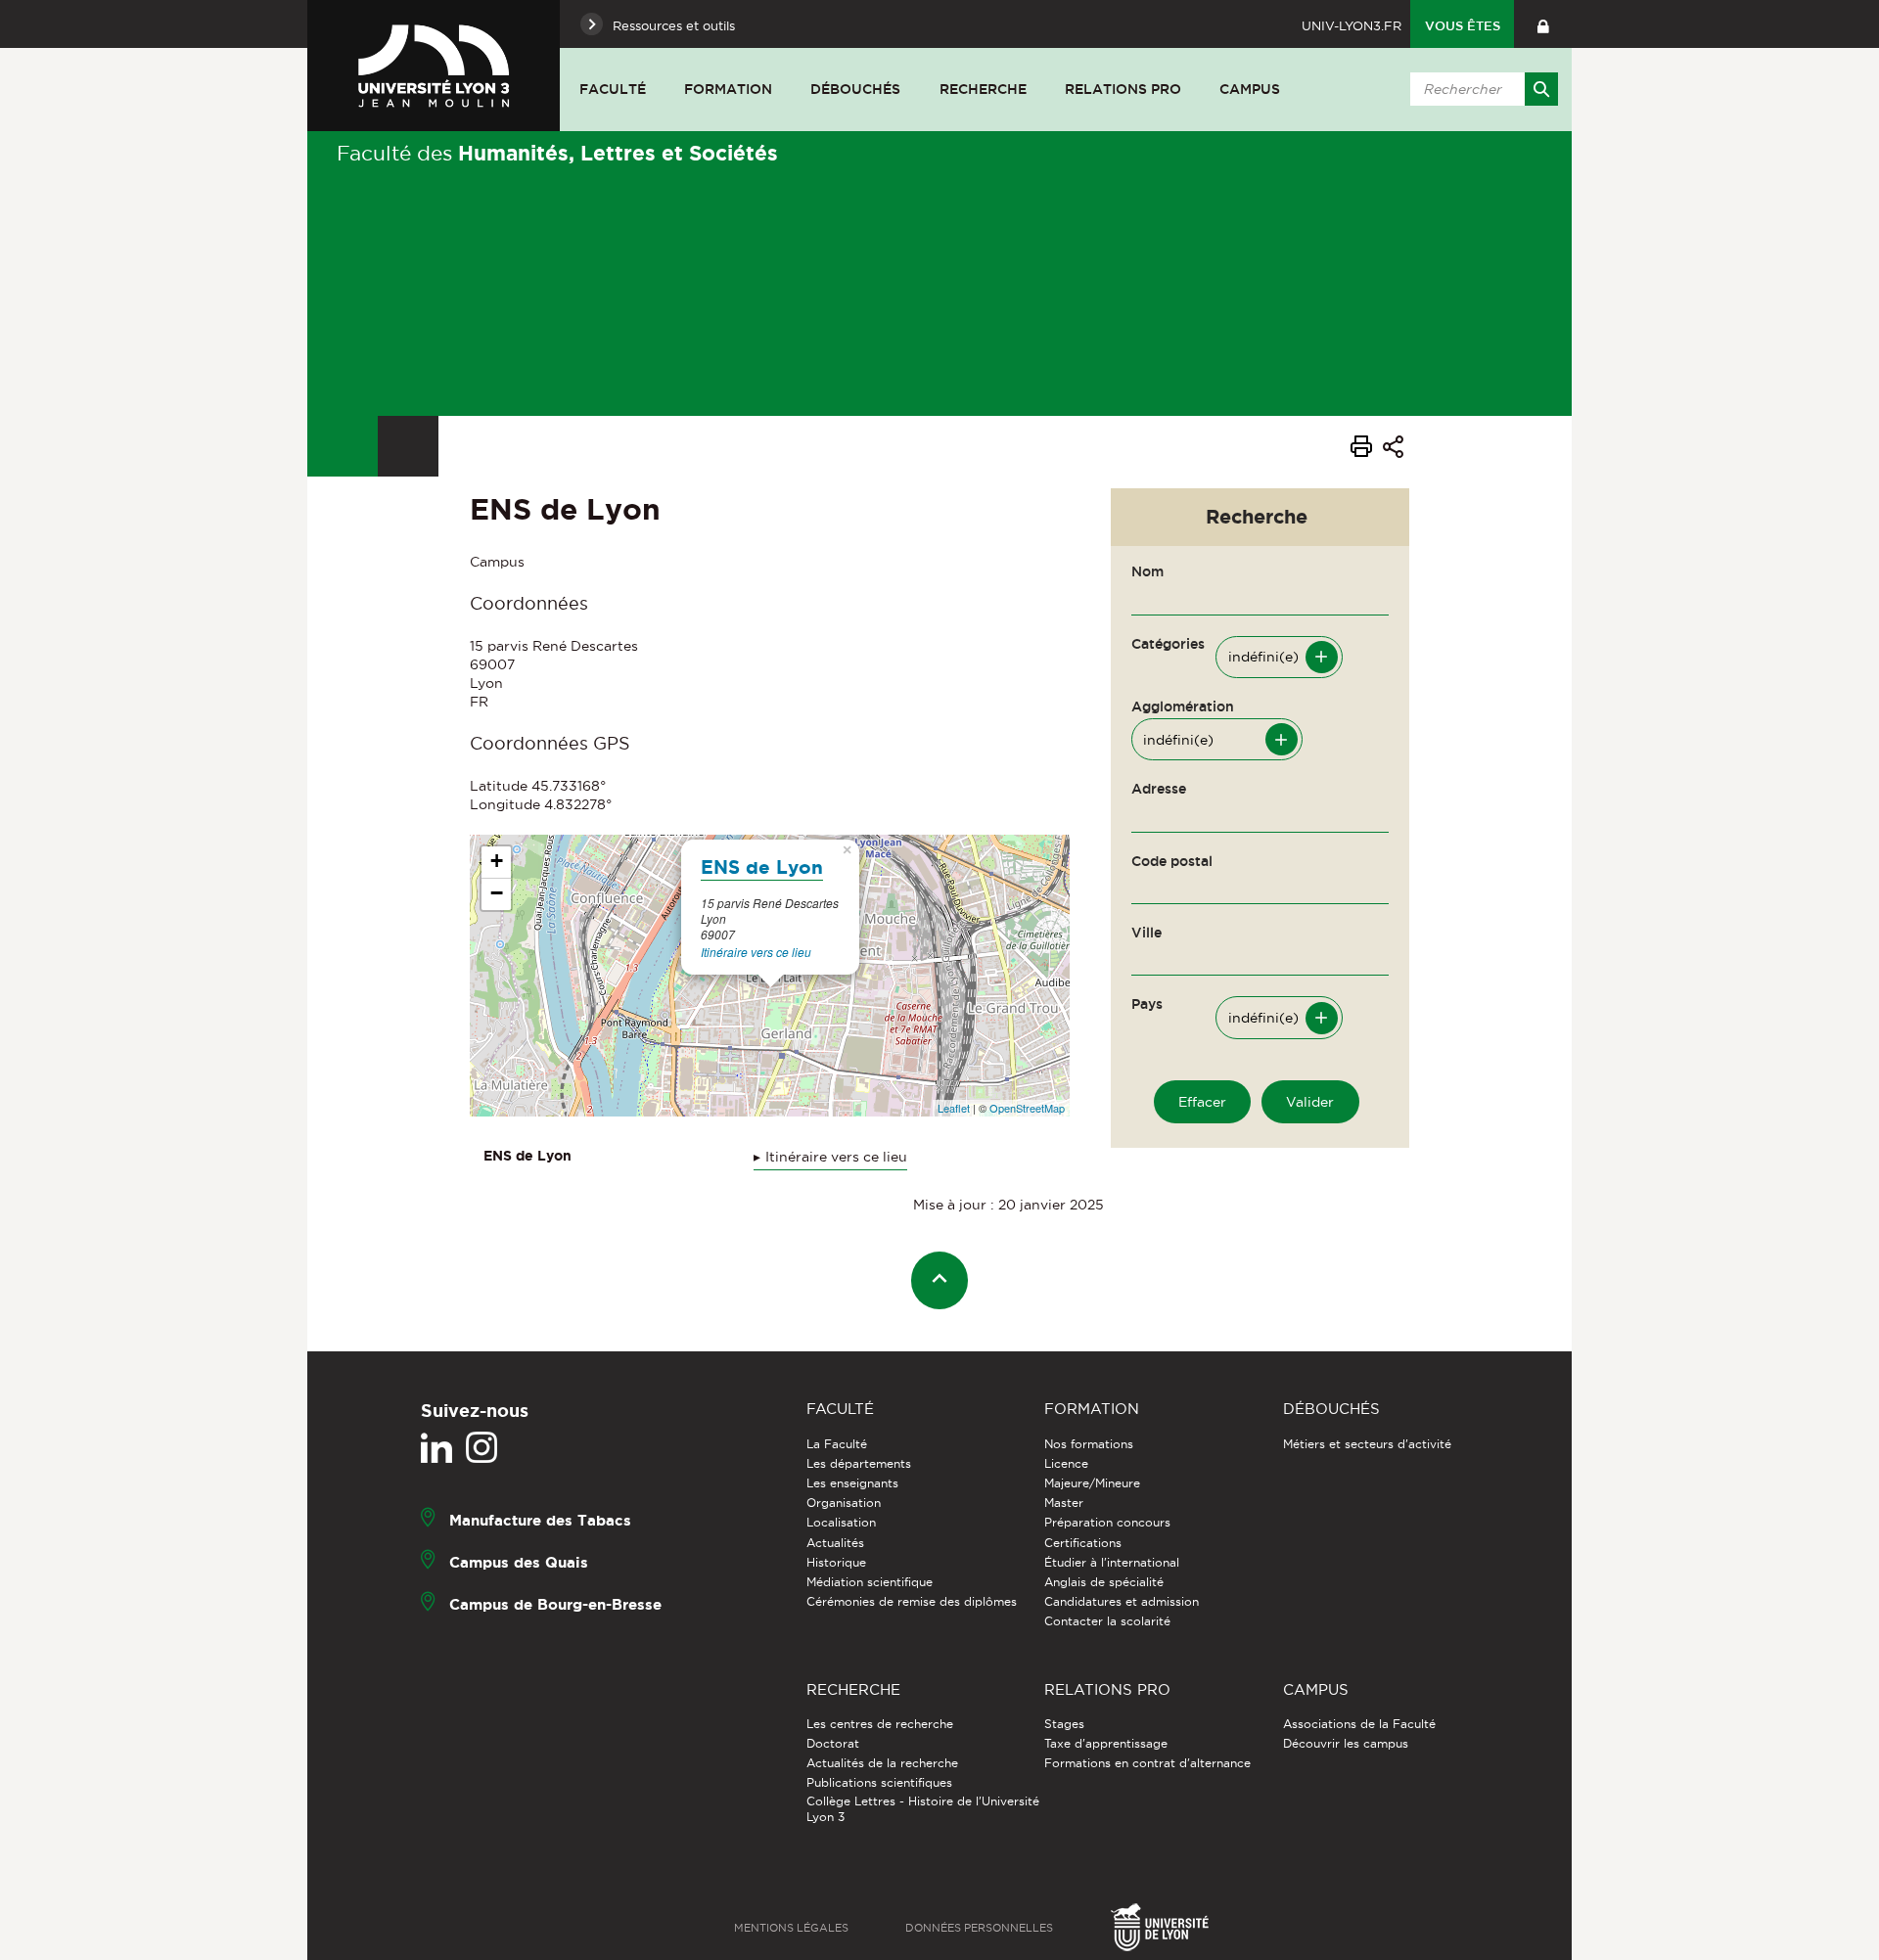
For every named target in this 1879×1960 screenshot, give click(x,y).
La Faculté (837, 1444)
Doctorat (833, 1743)
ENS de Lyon (762, 867)
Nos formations (1089, 1444)
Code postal (1172, 861)
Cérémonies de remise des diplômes (912, 1601)
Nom (1147, 571)
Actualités (835, 1543)
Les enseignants (852, 1483)
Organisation (844, 1503)
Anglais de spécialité (1104, 1582)
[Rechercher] (1541, 89)
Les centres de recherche (880, 1724)
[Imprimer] (1361, 449)
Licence (1066, 1463)
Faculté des (557, 153)
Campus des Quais (519, 1561)
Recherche (983, 89)
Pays (1147, 1004)
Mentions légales (791, 1928)
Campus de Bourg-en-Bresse (555, 1603)
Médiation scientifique (870, 1582)
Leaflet (954, 1108)
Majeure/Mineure (1092, 1483)
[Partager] (1393, 450)
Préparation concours (1107, 1522)
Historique (836, 1562)
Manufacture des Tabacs (540, 1519)
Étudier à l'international (1112, 1562)
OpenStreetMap (1027, 1108)
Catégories (1168, 644)
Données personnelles (979, 1928)
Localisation (841, 1522)
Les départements (859, 1463)
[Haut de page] (940, 1280)
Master (1064, 1503)
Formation (728, 89)
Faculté (613, 89)
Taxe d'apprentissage (1106, 1743)
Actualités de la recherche (882, 1763)
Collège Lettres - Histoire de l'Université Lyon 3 (923, 1809)
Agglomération (1183, 707)
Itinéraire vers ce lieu (756, 952)
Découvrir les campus (1346, 1743)
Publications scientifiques (879, 1782)
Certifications (1083, 1543)
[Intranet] (1543, 24)
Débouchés (855, 89)
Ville (1146, 933)
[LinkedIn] (436, 1448)
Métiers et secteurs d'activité (1367, 1444)
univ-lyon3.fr (1352, 25)
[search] (1481, 89)
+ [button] (497, 861)
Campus (1250, 89)
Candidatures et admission (1122, 1601)
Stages (1064, 1724)
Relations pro (1123, 89)
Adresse (1159, 789)
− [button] (497, 893)
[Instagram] (481, 1448)
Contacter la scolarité (1107, 1621)
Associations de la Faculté (1359, 1724)
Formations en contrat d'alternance (1147, 1763)
